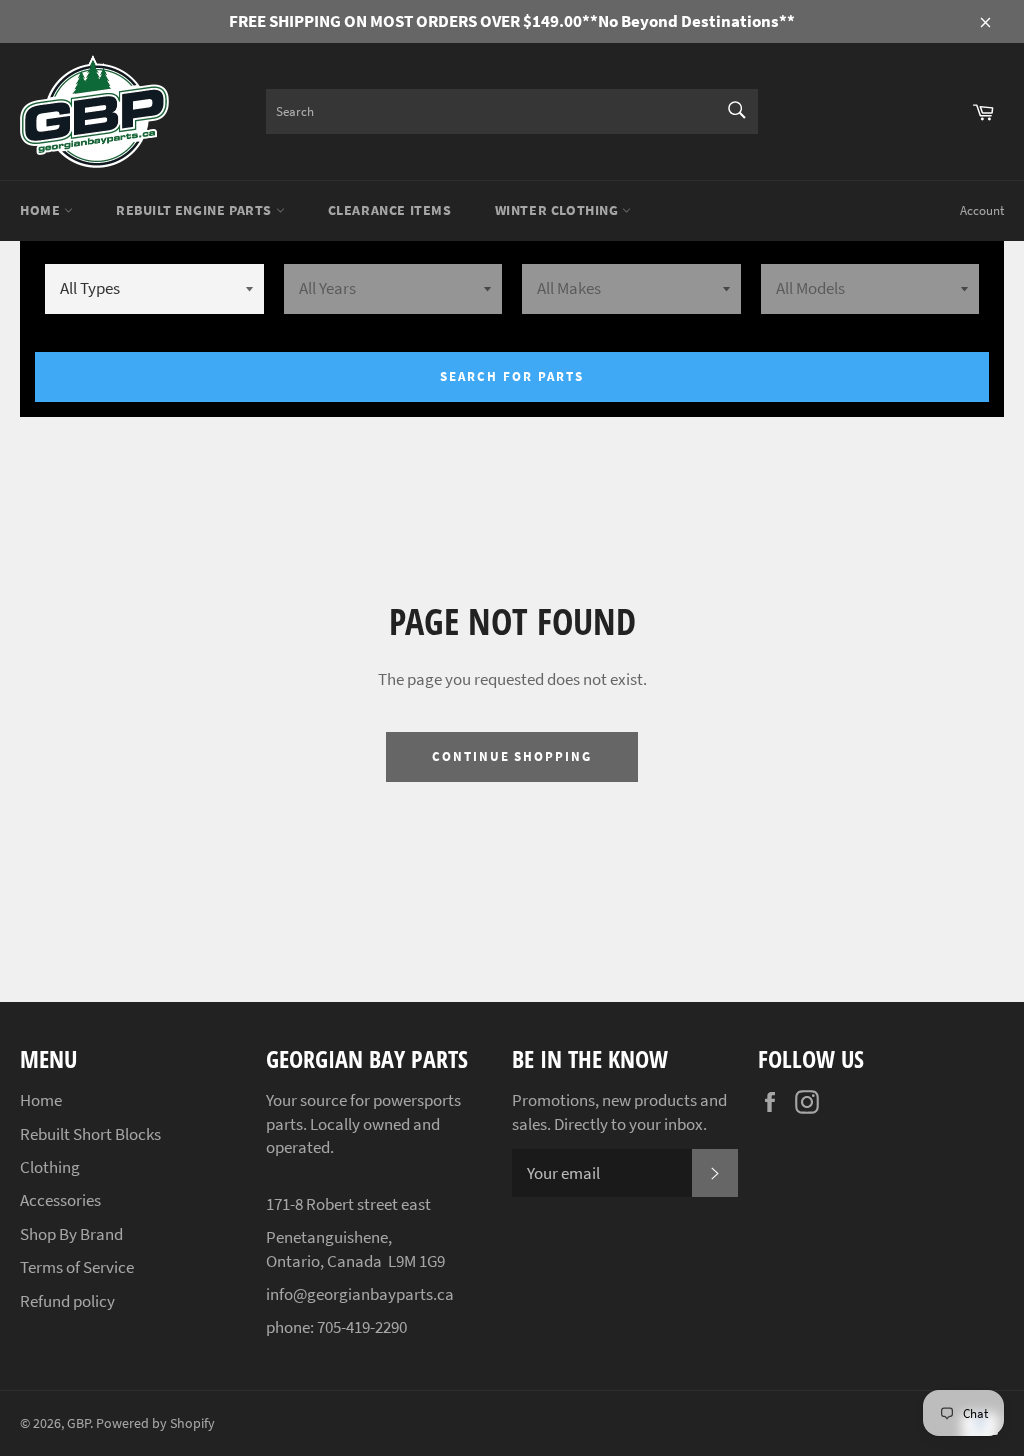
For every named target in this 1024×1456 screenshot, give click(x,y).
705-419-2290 (362, 1327)
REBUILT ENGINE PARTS (196, 210)
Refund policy (67, 1301)
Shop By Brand (71, 1234)
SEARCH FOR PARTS (511, 376)
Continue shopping (512, 756)
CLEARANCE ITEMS (390, 210)
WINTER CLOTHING (559, 210)
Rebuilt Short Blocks (90, 1134)
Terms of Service (77, 1267)
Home (42, 210)
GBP (78, 1423)
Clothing (50, 1167)
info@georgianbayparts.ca (360, 1294)
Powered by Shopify (155, 1423)
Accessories (60, 1200)
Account (982, 210)
